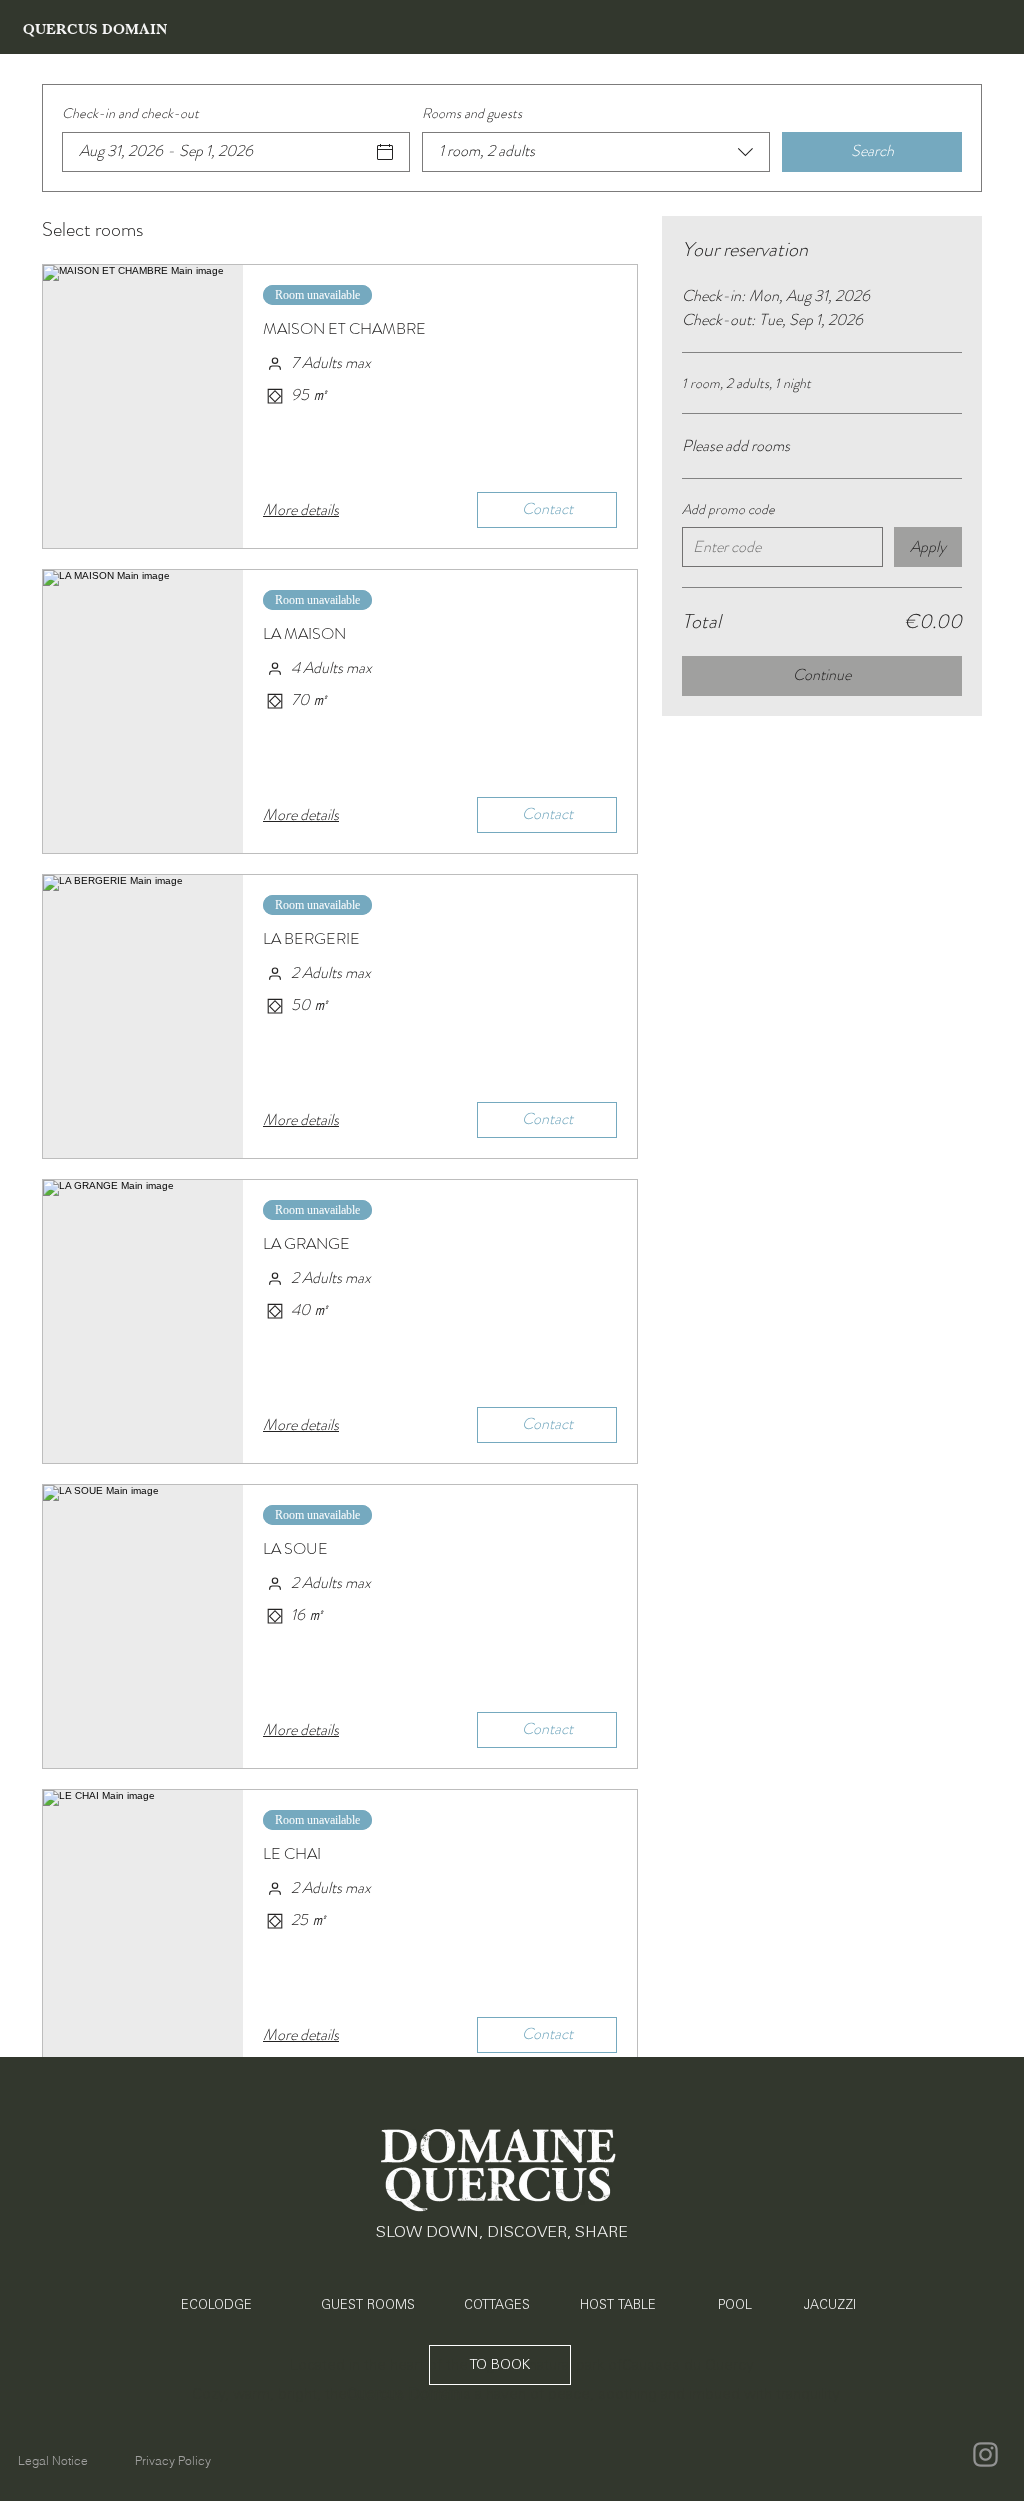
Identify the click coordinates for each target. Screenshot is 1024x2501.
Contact (547, 508)
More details (301, 510)
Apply (928, 546)
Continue (822, 674)
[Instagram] (985, 2454)
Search (872, 150)
